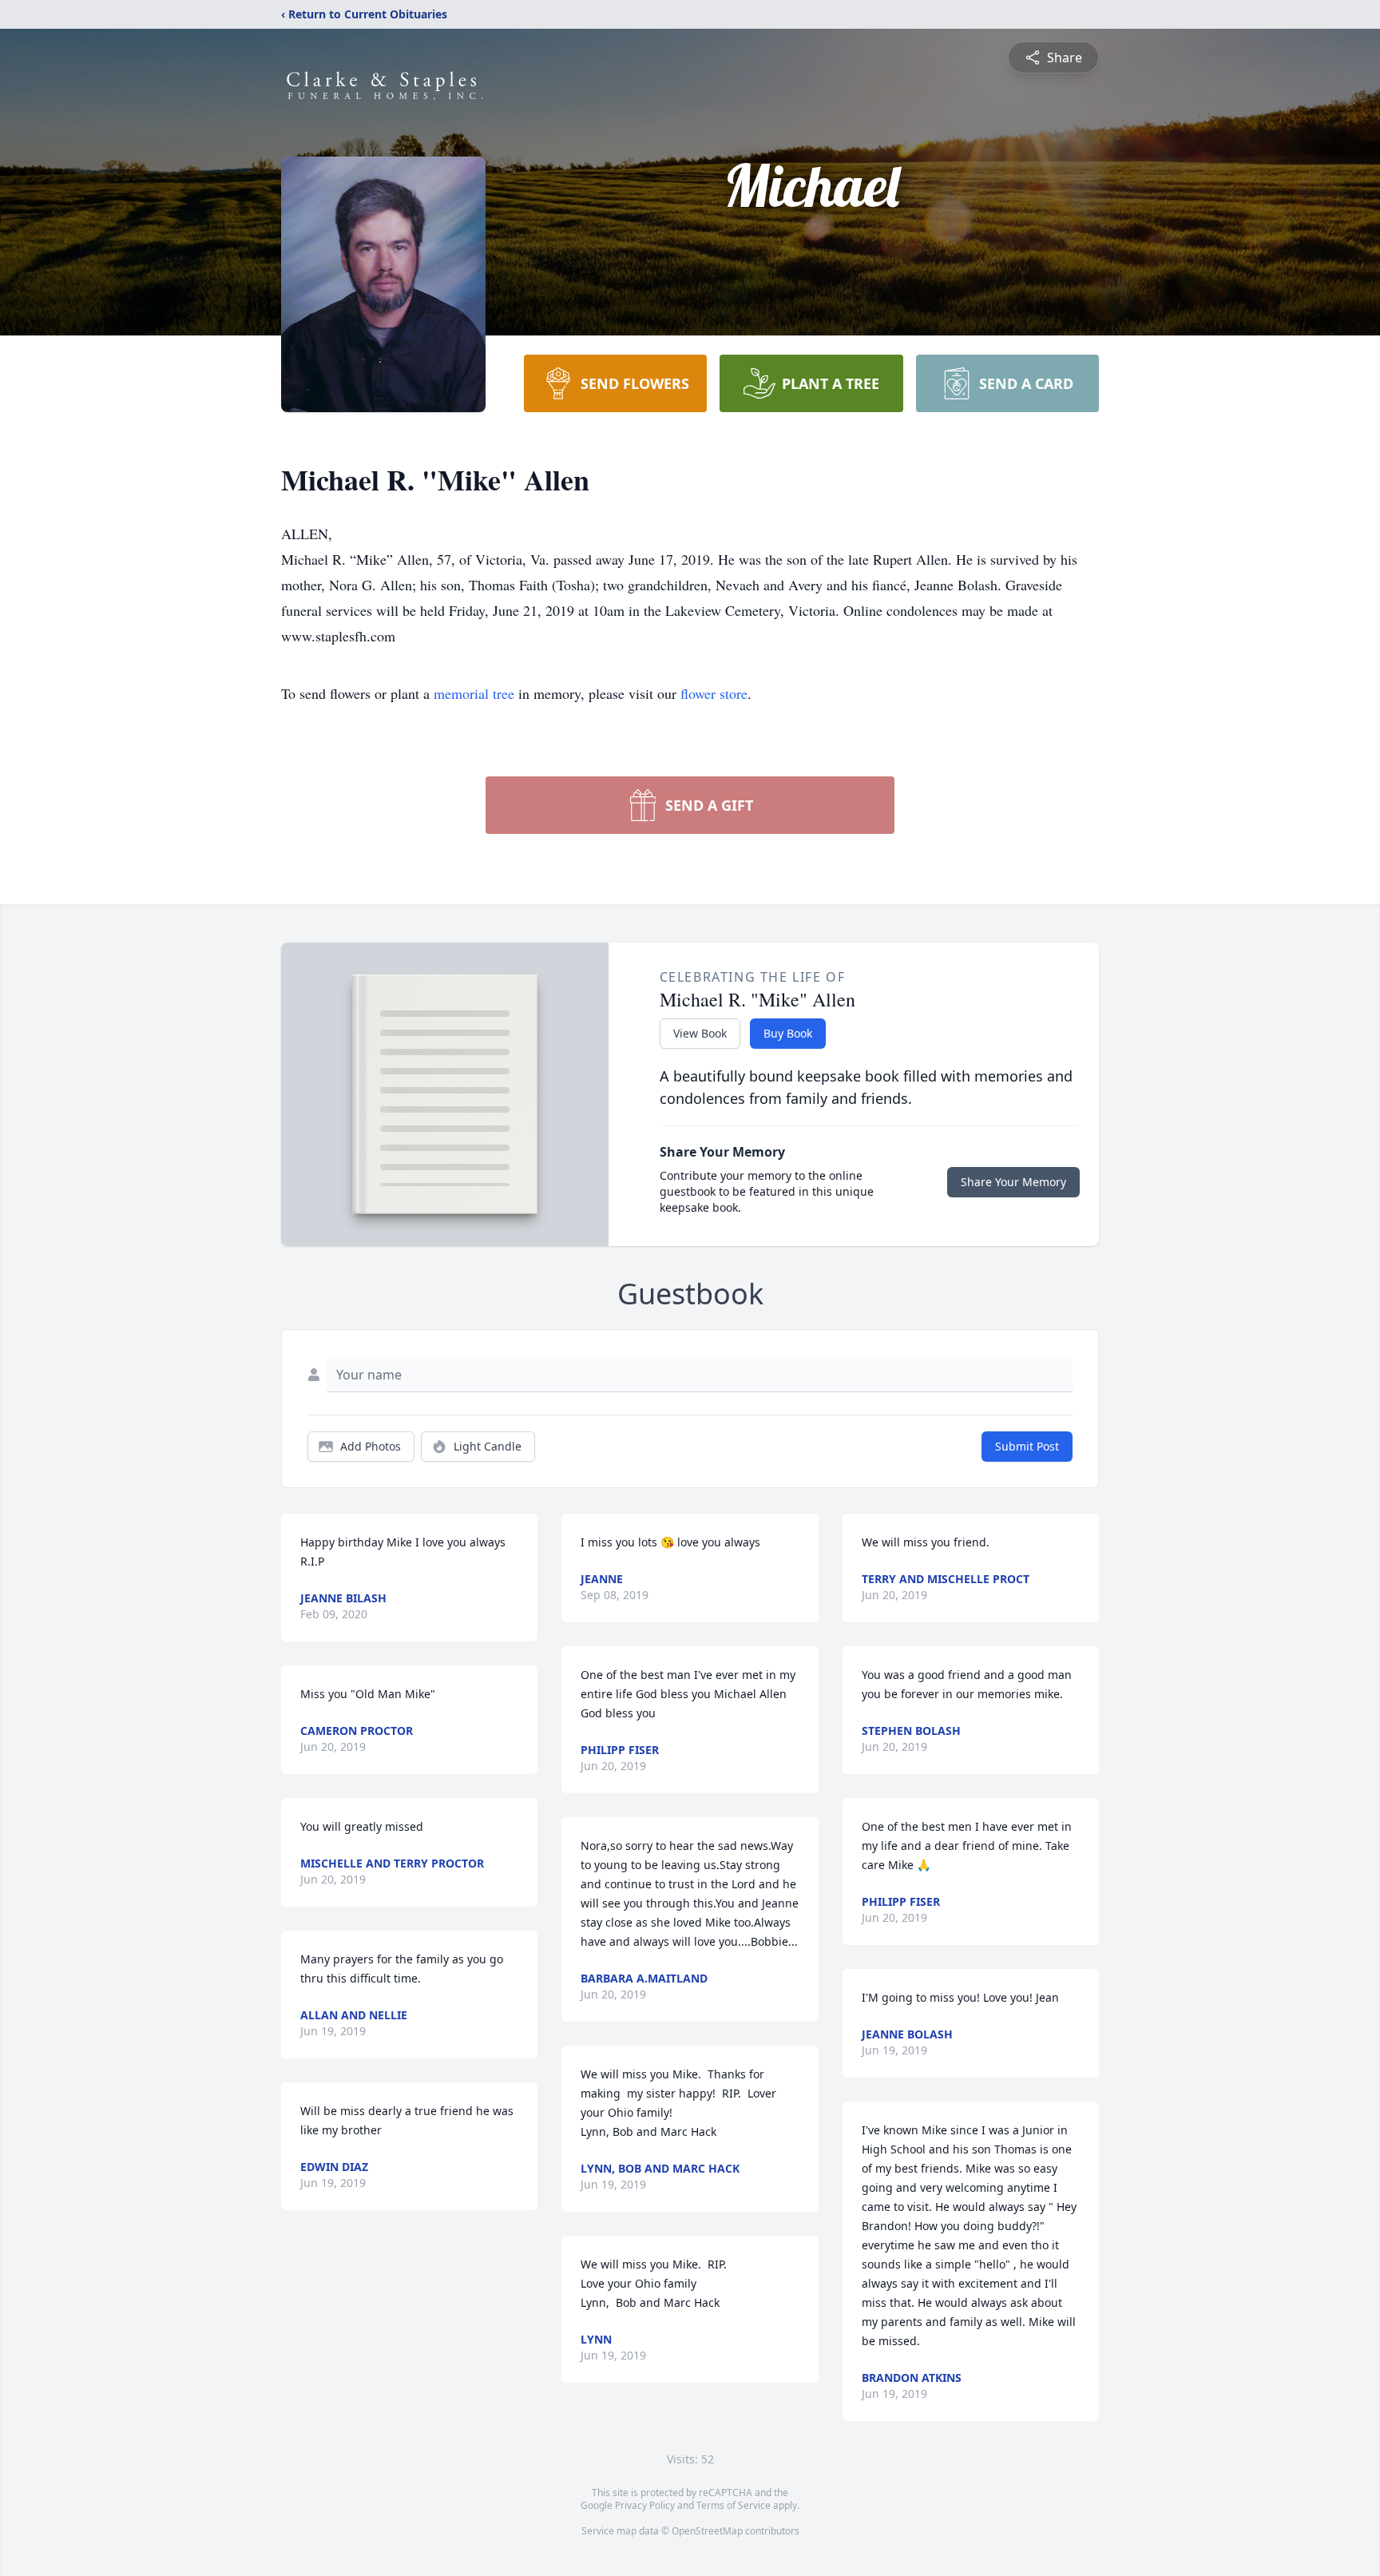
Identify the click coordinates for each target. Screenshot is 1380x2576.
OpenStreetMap (707, 2531)
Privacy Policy (645, 2505)
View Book (700, 1033)
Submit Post (1027, 1446)
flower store (714, 693)
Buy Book (788, 1033)
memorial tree (474, 693)
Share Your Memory (1013, 1182)
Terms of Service (734, 2505)
